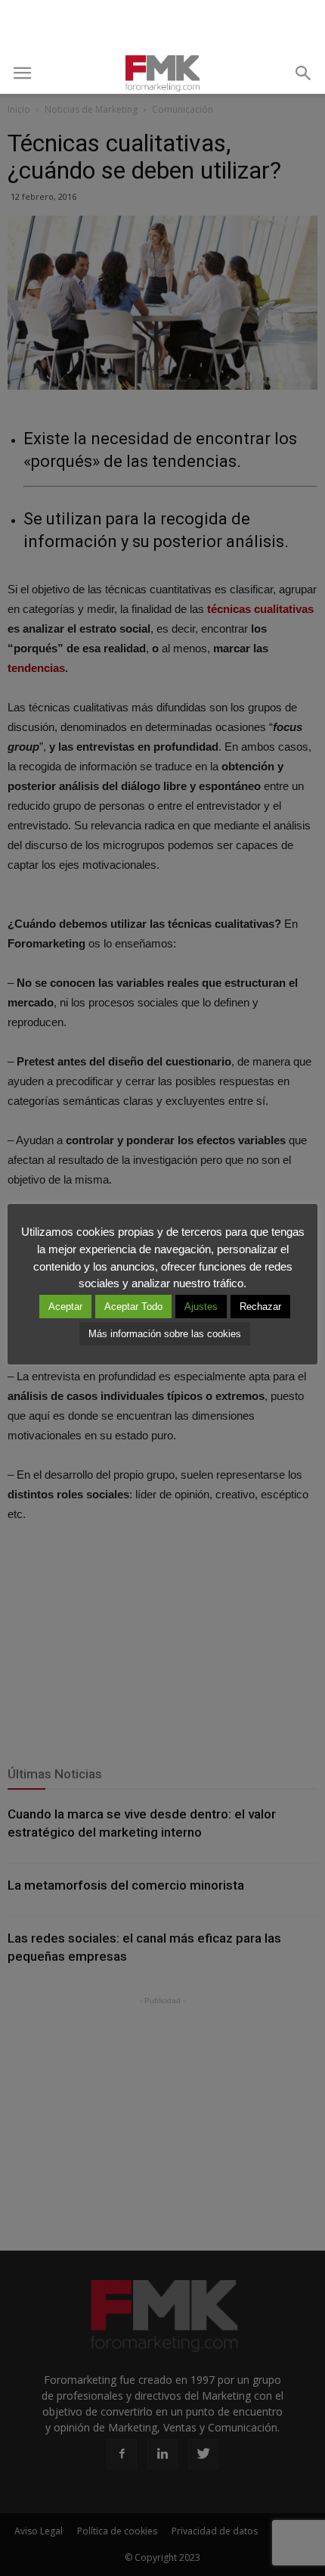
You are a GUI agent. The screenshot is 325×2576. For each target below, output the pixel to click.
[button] (304, 73)
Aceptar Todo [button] (133, 1307)
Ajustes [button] (201, 1307)
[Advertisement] (162, 26)
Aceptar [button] (65, 1307)
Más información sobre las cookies (165, 1334)
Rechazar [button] (260, 1307)
